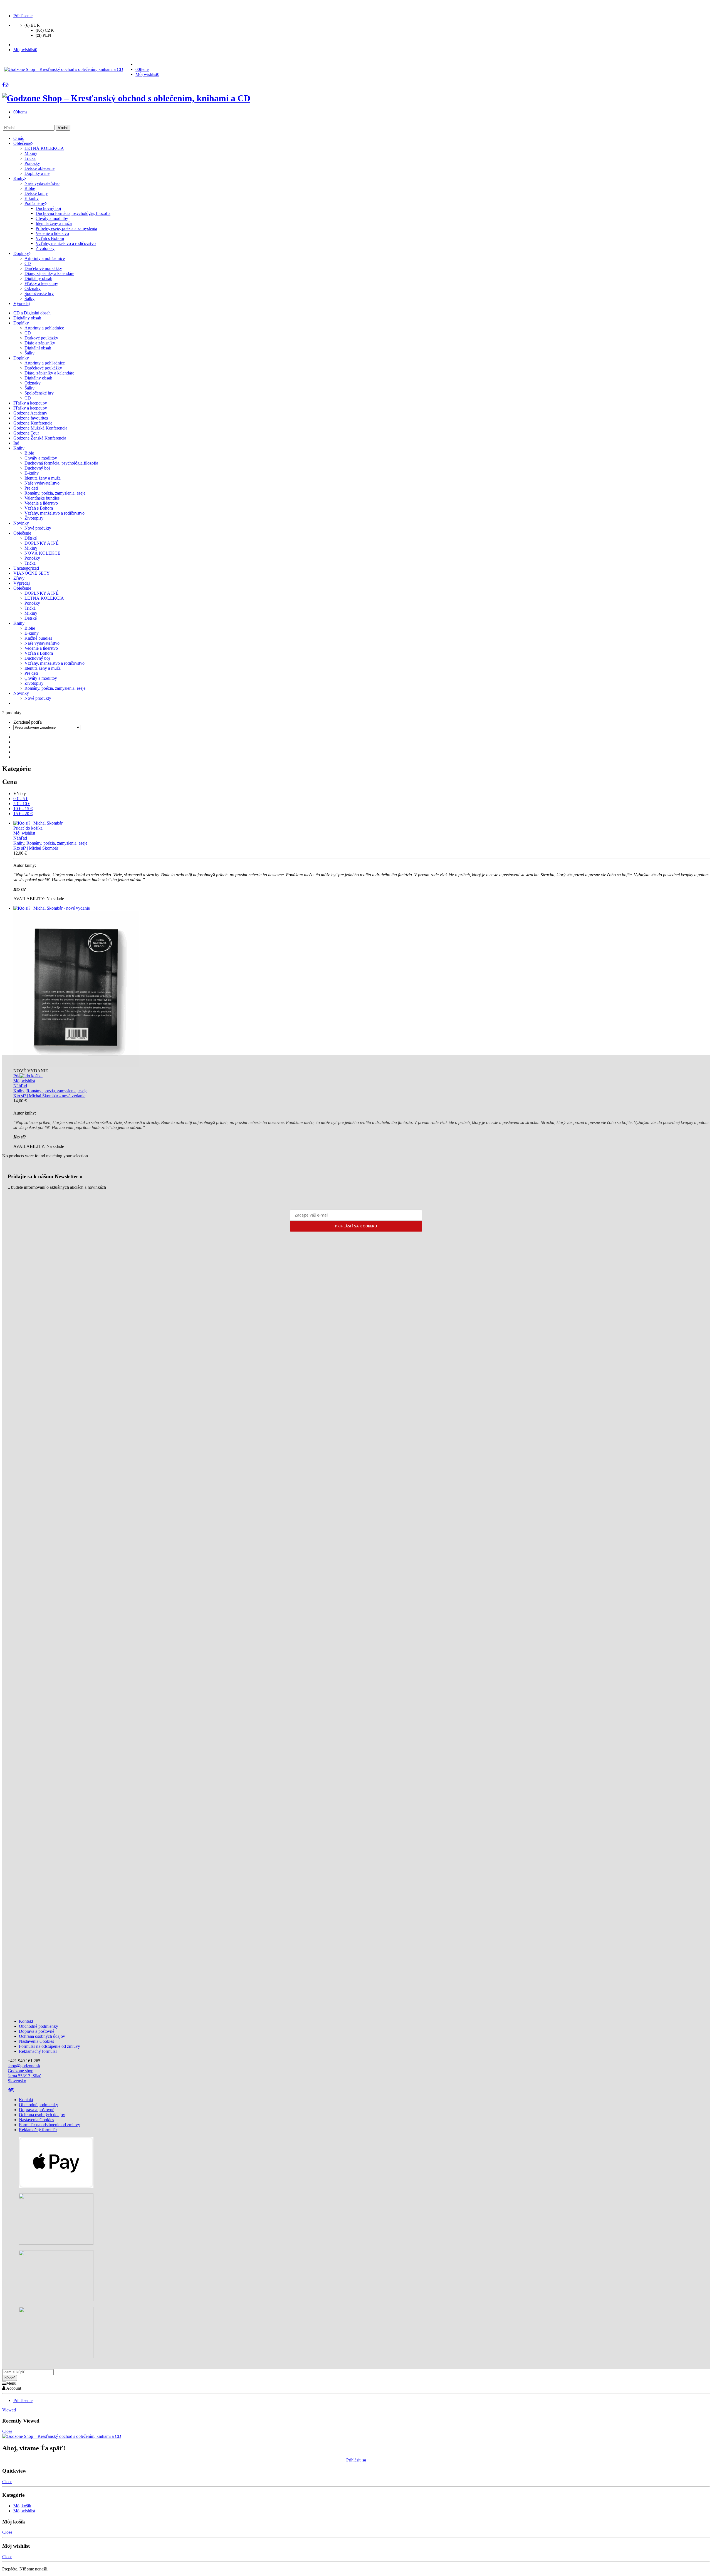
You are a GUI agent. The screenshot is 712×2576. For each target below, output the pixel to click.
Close (7, 2431)
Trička (30, 563)
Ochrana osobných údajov (42, 2036)
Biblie (30, 628)
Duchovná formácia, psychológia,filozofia (61, 463)
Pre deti (31, 488)
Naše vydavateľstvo (42, 483)
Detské (31, 618)
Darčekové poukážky (43, 368)
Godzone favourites (31, 418)
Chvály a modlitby (41, 458)
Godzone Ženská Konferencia (40, 438)
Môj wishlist (24, 2511)
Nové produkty (38, 528)
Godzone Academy (30, 413)
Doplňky (21, 323)
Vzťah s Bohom (39, 508)
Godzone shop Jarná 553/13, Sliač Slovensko (24, 2076)
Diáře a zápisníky (40, 343)
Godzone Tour (26, 433)
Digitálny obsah (27, 318)
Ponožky (32, 558)
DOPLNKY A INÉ (42, 543)
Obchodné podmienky (39, 2026)
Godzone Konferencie (33, 423)
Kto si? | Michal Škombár (36, 848)
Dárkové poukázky (41, 338)
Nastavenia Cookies (36, 2041)
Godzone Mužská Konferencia (40, 428)
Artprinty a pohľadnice (45, 363)
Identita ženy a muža (43, 478)
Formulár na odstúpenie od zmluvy (50, 2046)
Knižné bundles (38, 638)
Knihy (19, 448)
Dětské (31, 538)
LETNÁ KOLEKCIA (44, 598)
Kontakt (26, 2021)
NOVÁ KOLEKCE (42, 553)
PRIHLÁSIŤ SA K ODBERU (356, 1226)
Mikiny (31, 548)
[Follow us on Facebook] (3, 85)
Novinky (21, 523)
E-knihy (32, 473)
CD (28, 333)
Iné (16, 443)
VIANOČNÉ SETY (32, 573)
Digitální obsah (38, 348)
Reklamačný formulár (38, 2051)
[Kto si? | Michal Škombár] (362, 823)
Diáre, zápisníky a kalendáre (49, 373)
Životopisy (34, 518)
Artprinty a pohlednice (44, 328)
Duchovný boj (37, 468)
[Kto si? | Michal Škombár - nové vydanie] (362, 987)
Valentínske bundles (42, 498)
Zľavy (19, 578)
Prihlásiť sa (356, 2460)
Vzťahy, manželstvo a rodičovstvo (55, 513)
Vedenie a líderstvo (41, 503)
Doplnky (21, 358)
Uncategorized (26, 568)
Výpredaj (22, 583)
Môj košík (22, 2506)
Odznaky (33, 383)
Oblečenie (22, 533)
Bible (29, 453)
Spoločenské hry (39, 393)
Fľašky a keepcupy (30, 403)
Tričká (30, 608)
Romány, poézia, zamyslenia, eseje (55, 493)
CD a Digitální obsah (32, 313)
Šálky (29, 353)
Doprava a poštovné (37, 2031)
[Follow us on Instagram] (7, 85)
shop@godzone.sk (24, 2066)
